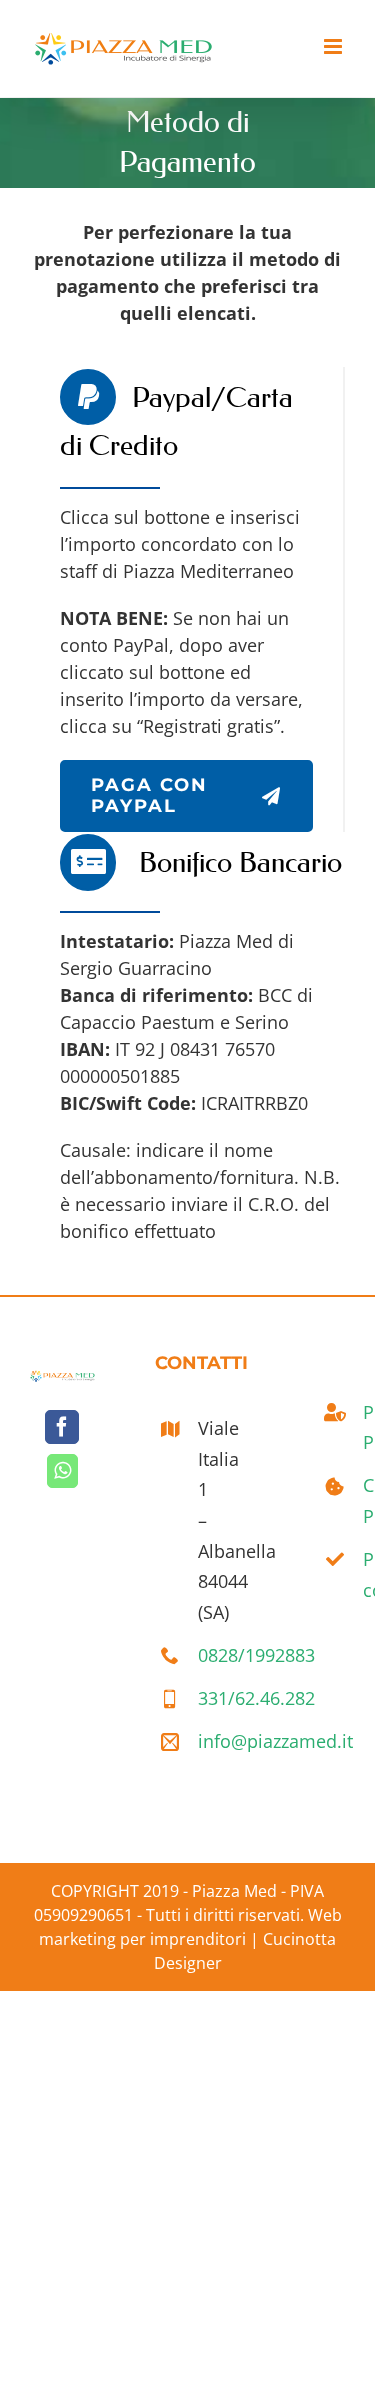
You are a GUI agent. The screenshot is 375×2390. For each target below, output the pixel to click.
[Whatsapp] (62, 1471)
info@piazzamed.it (209, 1741)
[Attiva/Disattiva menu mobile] (334, 46)
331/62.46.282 (209, 1698)
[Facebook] (62, 1427)
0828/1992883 (209, 1655)
